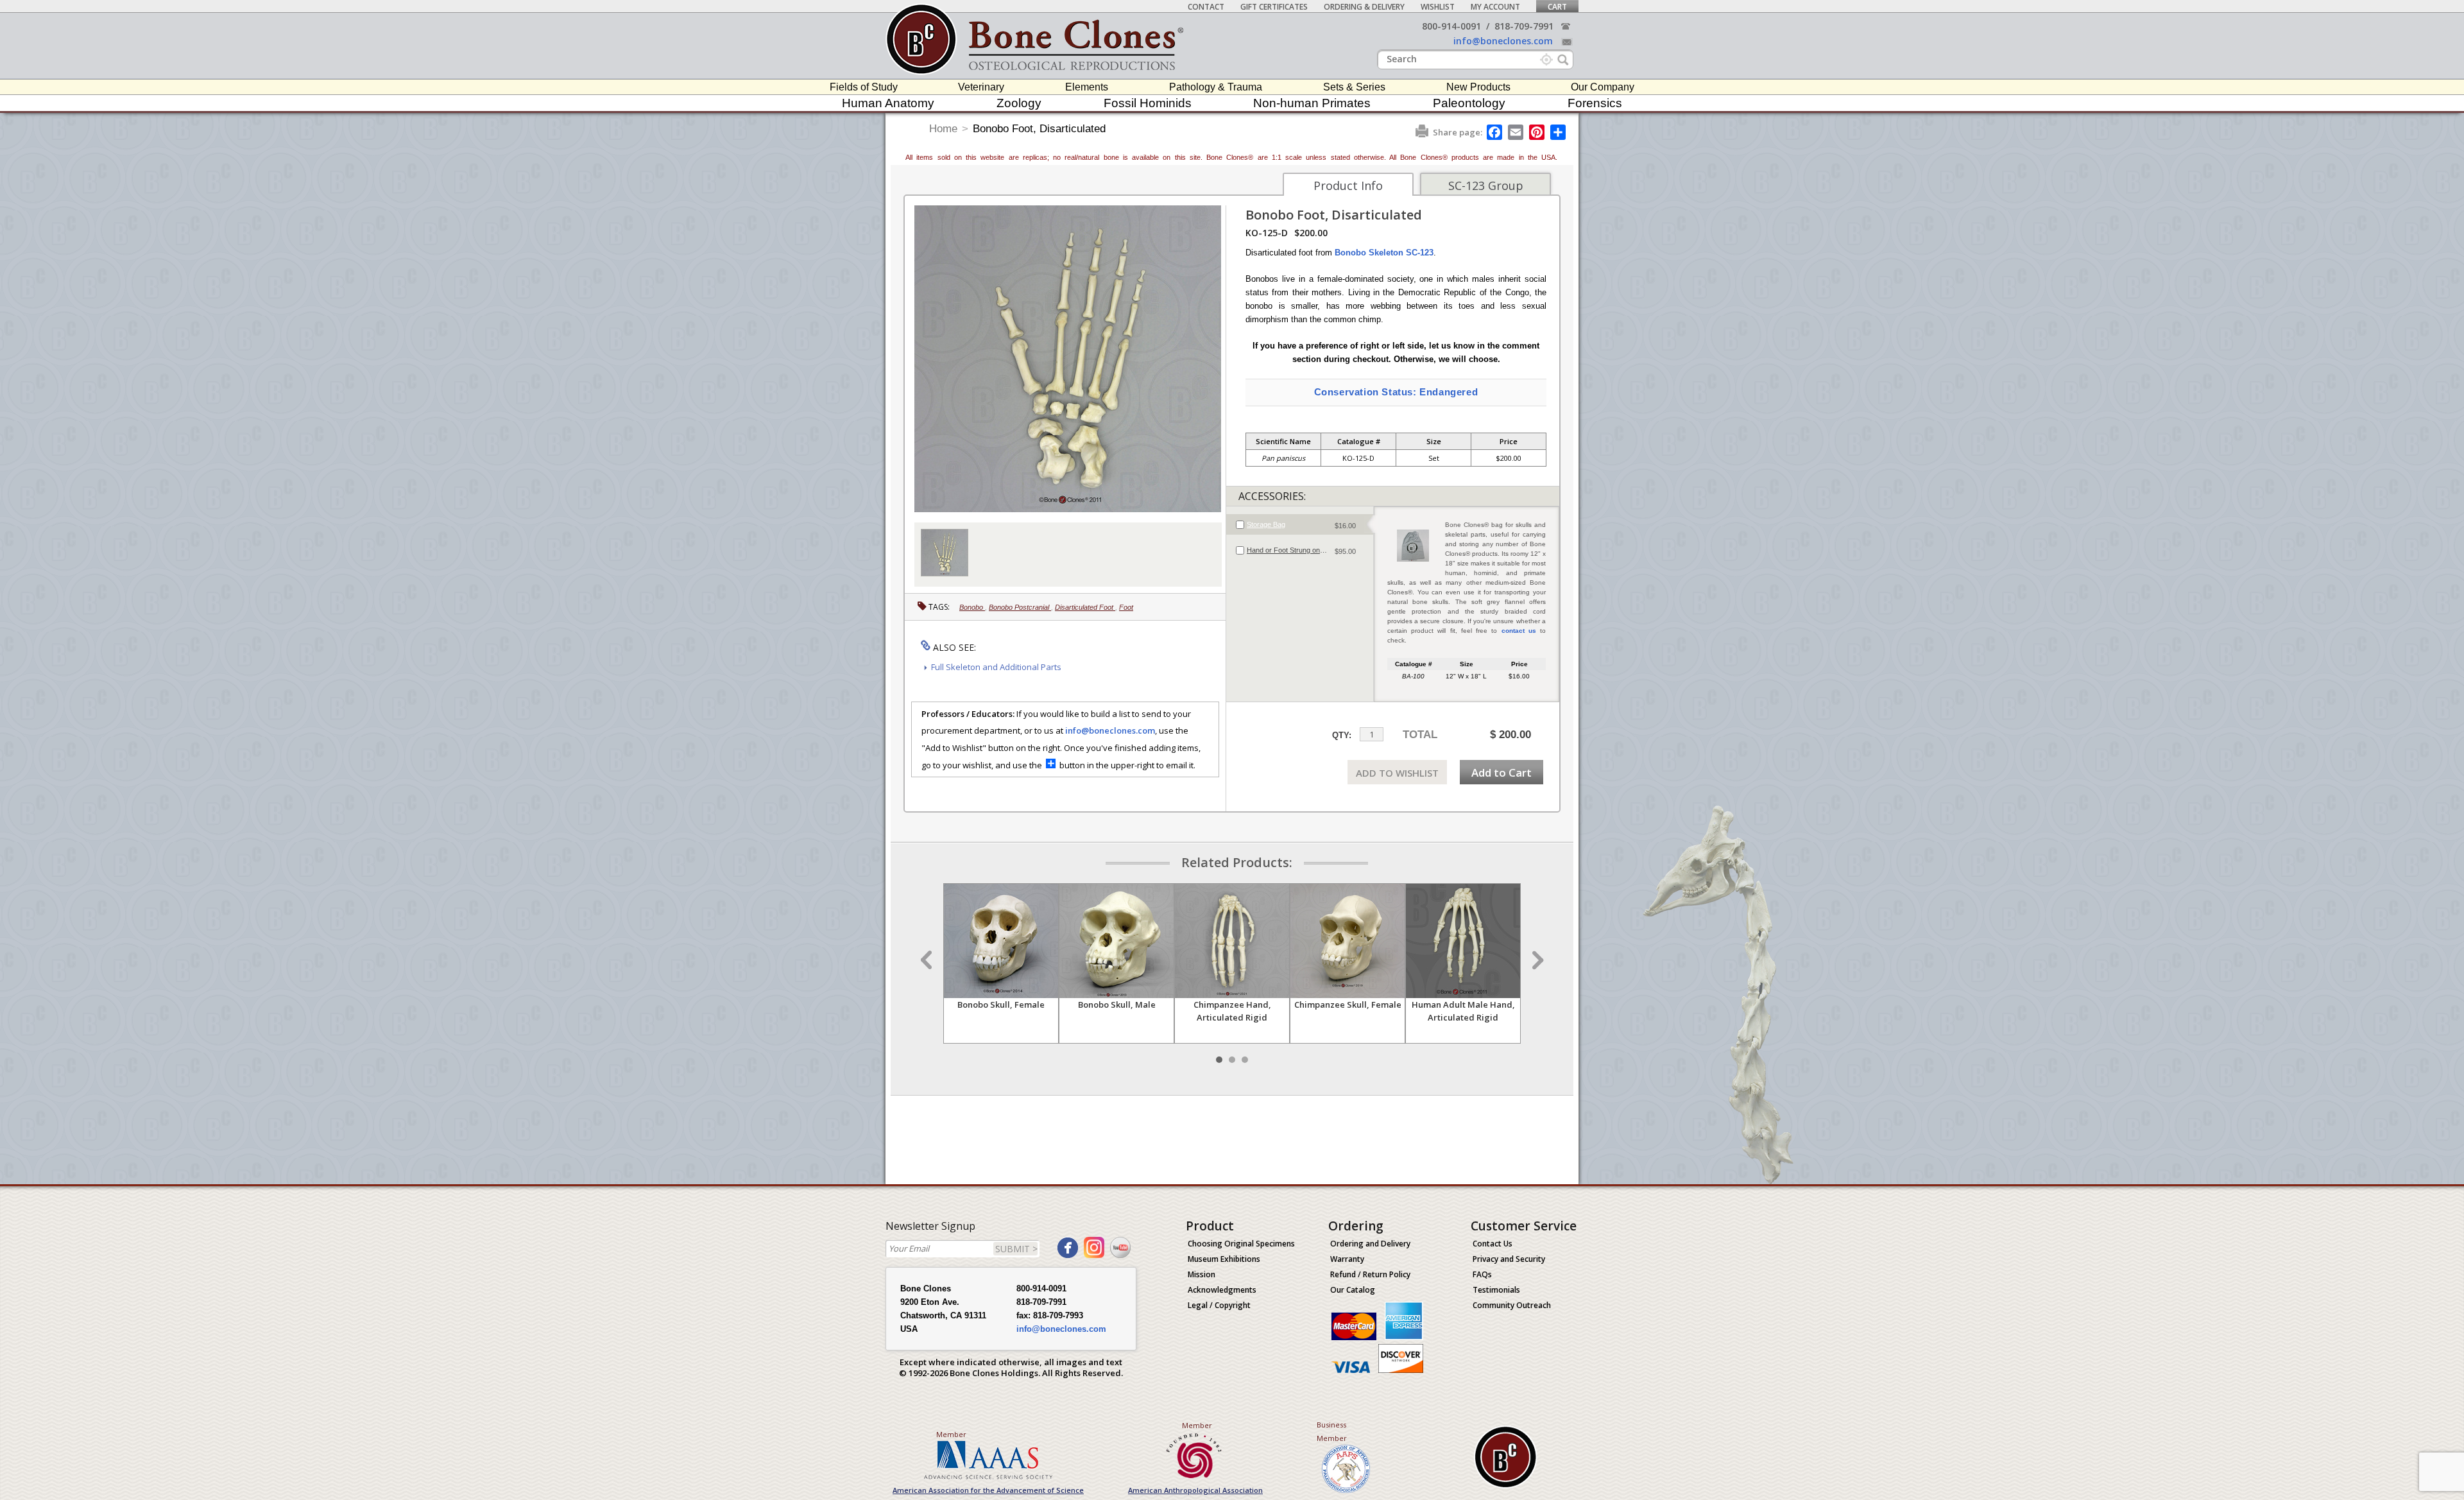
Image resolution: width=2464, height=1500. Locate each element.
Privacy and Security (1509, 1259)
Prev (928, 960)
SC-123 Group (1486, 185)
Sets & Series (1354, 87)
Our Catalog (1353, 1290)
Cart (1557, 7)
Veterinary (981, 87)
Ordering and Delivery (1370, 1244)
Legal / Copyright (1219, 1305)
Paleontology (1469, 103)
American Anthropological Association (1195, 1490)
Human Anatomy (888, 103)
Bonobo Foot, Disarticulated (1039, 129)
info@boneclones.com (1503, 41)
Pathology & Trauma (1216, 87)
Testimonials (1496, 1290)
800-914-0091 (1451, 26)
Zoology (1019, 103)
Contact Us (1493, 1244)
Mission (1202, 1274)
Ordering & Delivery (1364, 7)
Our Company (1603, 87)
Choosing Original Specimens (1241, 1244)
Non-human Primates (1312, 103)
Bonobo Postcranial (1020, 607)
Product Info (1348, 185)
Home (943, 129)
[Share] (1559, 132)
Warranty (1347, 1259)
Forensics (1595, 103)
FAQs (1482, 1274)
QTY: (1342, 735)
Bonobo (972, 607)
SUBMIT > (1016, 1249)
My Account (1495, 7)
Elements (1087, 87)
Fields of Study (864, 87)
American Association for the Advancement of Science (988, 1490)
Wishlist (1438, 7)
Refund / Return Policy (1370, 1274)
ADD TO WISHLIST (1397, 773)
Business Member (1332, 1431)
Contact (1206, 7)
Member (951, 1434)
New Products (1478, 87)
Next (1536, 960)
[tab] (1300, 524)
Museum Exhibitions (1224, 1259)
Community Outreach (1512, 1305)
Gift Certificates (1274, 7)
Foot (1126, 607)
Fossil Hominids (1148, 103)
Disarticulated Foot (1085, 607)
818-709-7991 (1524, 26)
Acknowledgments (1222, 1290)
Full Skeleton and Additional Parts (996, 667)
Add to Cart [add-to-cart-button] (1502, 772)
